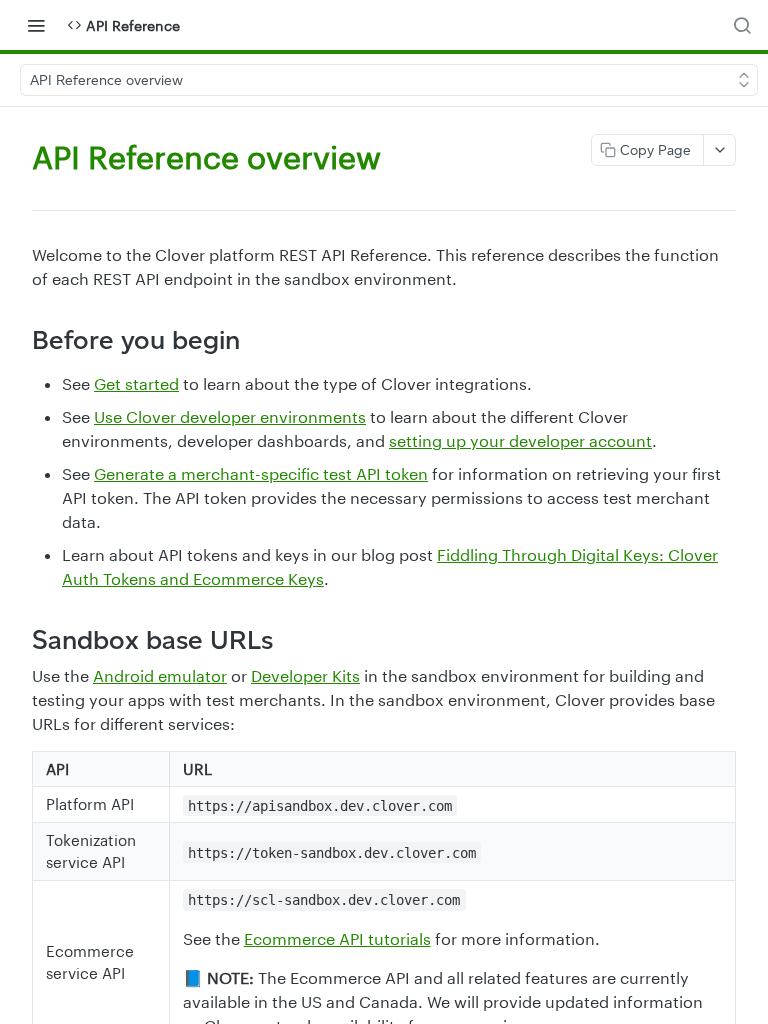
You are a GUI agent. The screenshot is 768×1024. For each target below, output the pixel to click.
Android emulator (160, 675)
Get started (136, 383)
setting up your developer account (520, 440)
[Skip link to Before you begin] (18, 340)
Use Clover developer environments (230, 416)
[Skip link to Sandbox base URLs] (18, 640)
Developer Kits (305, 675)
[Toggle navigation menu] (36, 25)
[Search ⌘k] (742, 25)
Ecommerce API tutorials (337, 938)
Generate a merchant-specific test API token (261, 473)
